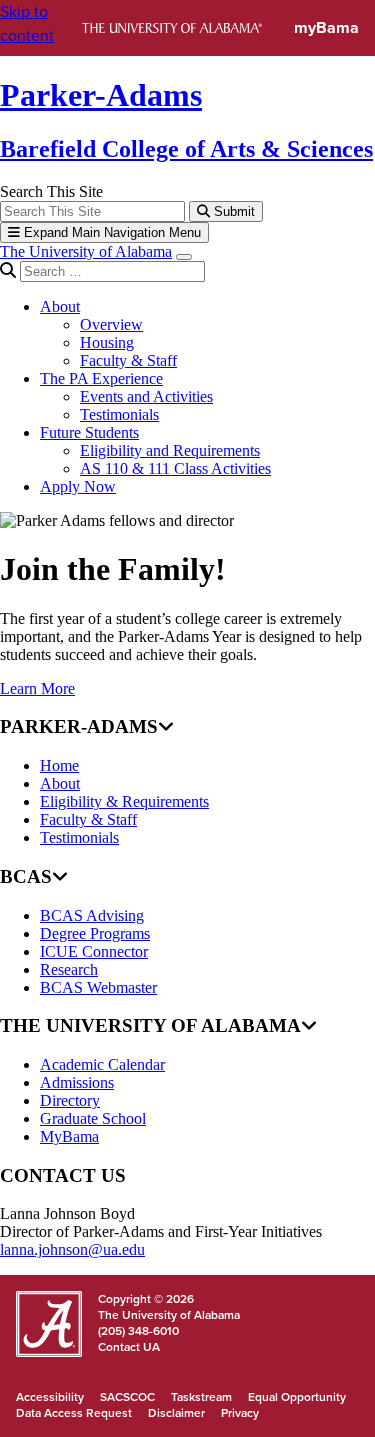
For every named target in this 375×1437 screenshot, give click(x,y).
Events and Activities (146, 396)
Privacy (240, 1413)
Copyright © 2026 (146, 1299)
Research (69, 969)
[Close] (184, 257)
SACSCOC (127, 1397)
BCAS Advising (92, 915)
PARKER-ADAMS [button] (79, 726)
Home (59, 765)
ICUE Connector (94, 951)
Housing (107, 342)
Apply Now (78, 486)
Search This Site (51, 191)
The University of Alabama (86, 251)
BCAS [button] (26, 876)
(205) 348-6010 (138, 1331)
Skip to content (27, 23)
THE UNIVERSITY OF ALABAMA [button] (150, 1025)
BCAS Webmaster (98, 987)
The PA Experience (101, 378)
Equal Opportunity (297, 1397)
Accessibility (50, 1397)
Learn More (37, 688)
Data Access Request (74, 1413)
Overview (111, 324)
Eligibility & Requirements (124, 801)
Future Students (89, 432)
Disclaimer (176, 1413)
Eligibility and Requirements (170, 450)
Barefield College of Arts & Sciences (186, 149)
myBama (326, 27)
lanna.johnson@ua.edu (72, 1249)
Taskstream (201, 1397)
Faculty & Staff (128, 360)
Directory (70, 1100)
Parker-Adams (101, 95)
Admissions (77, 1082)
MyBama (69, 1136)
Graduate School (93, 1118)
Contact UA (129, 1347)
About (60, 306)
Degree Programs (95, 933)
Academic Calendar (102, 1064)
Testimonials (119, 414)
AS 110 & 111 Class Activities (175, 468)
